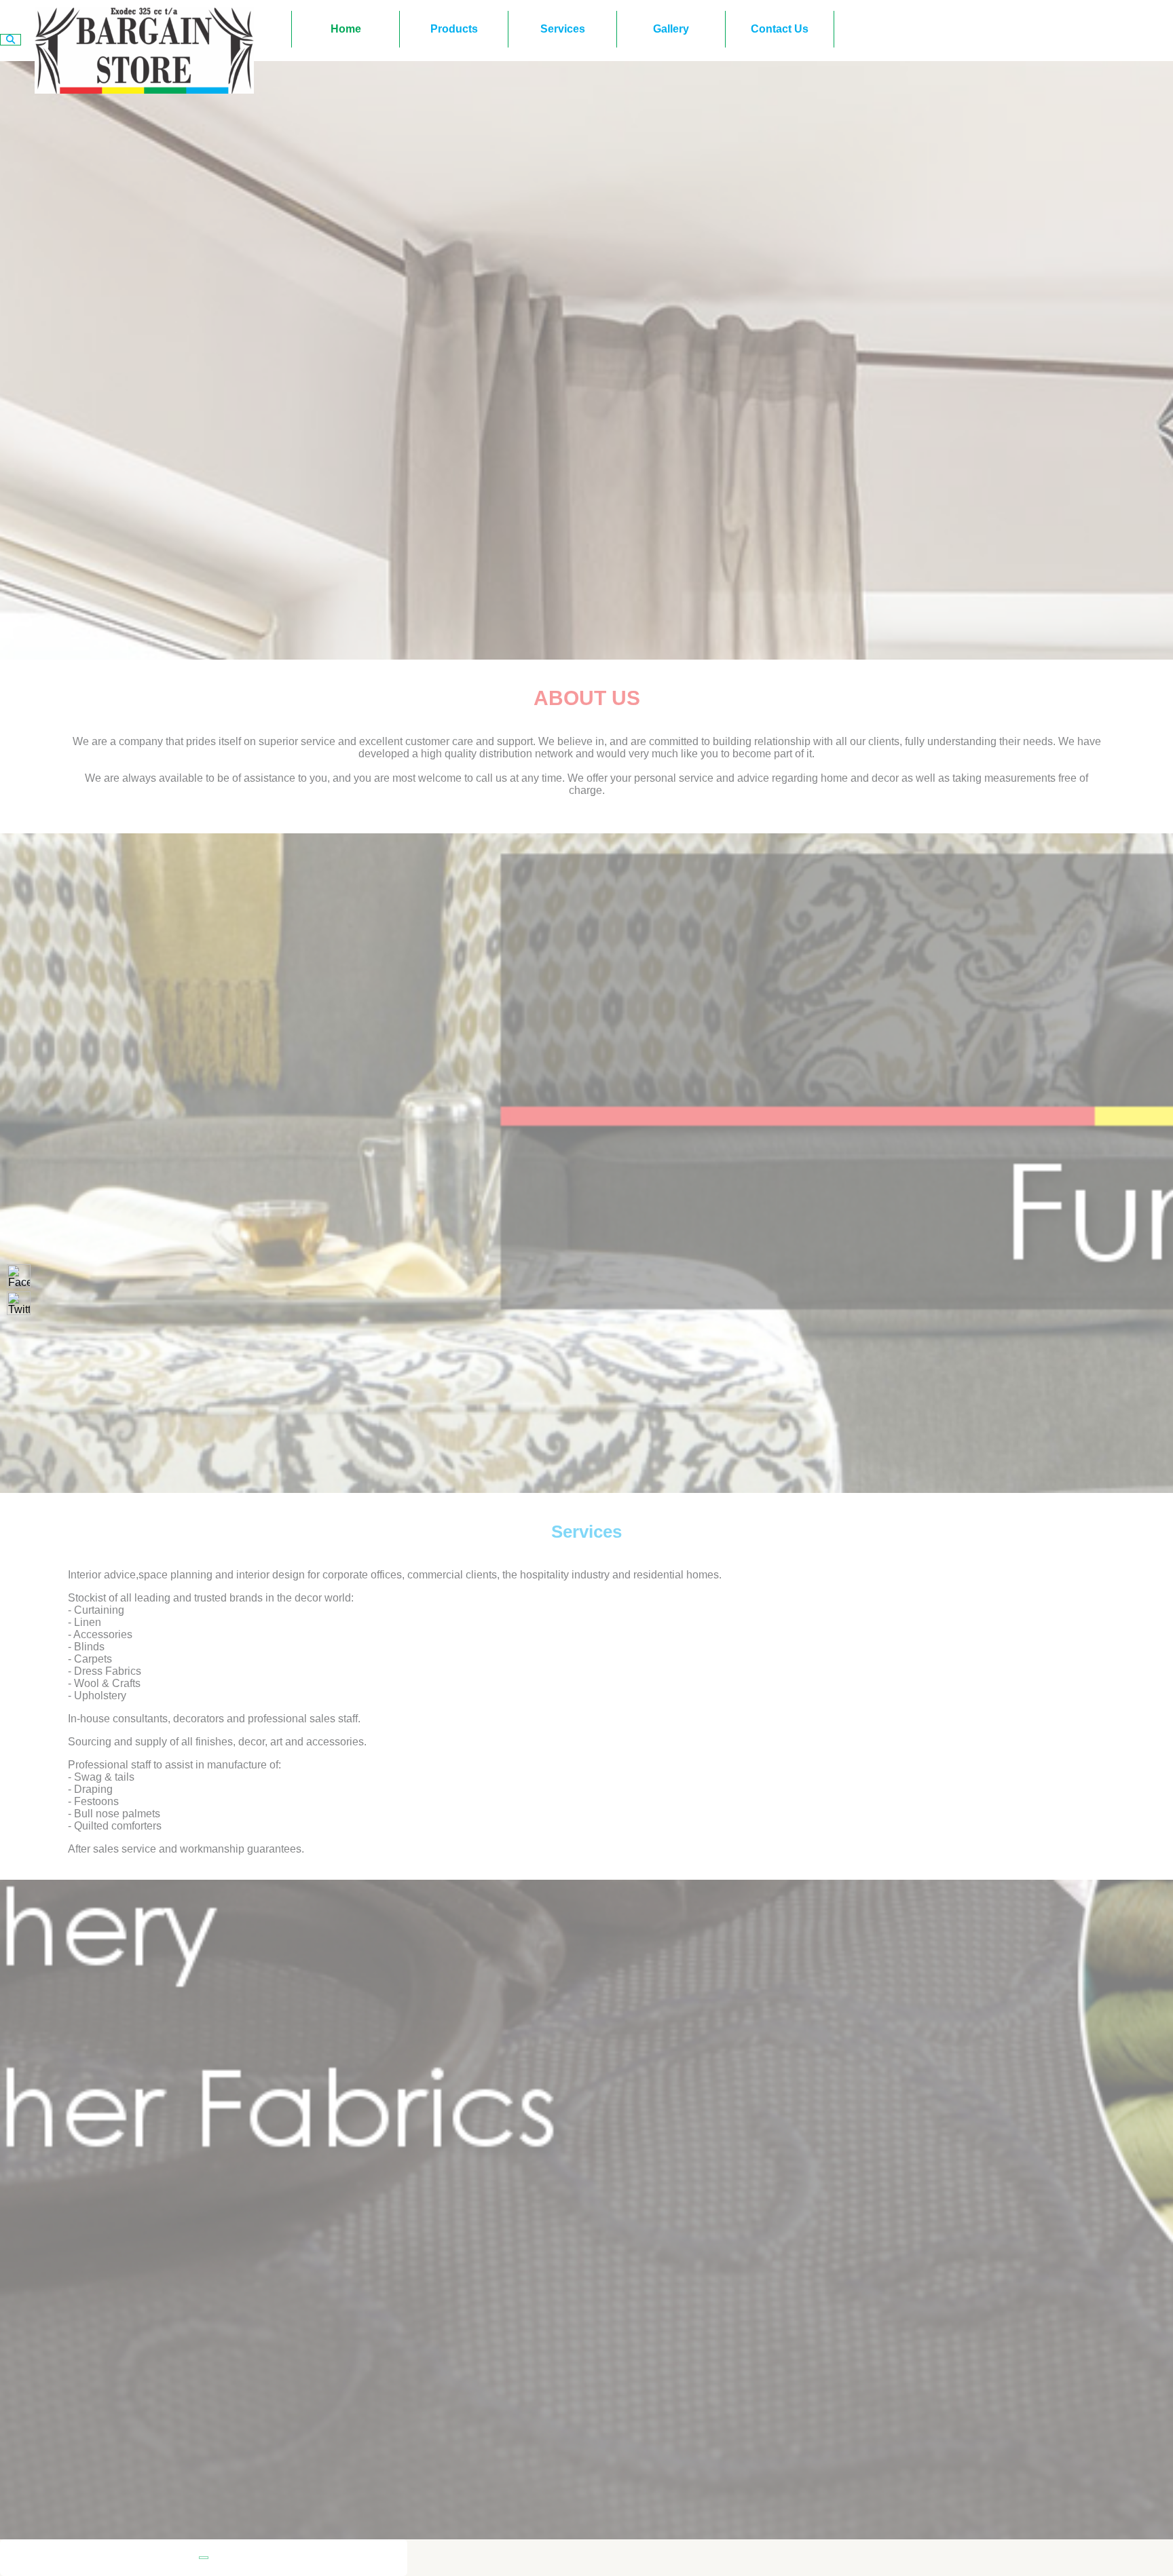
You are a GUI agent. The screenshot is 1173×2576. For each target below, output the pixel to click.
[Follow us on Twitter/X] (19, 1303)
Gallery (671, 29)
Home (346, 29)
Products (454, 29)
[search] (11, 40)
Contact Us (780, 29)
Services (563, 29)
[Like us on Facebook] (19, 1276)
